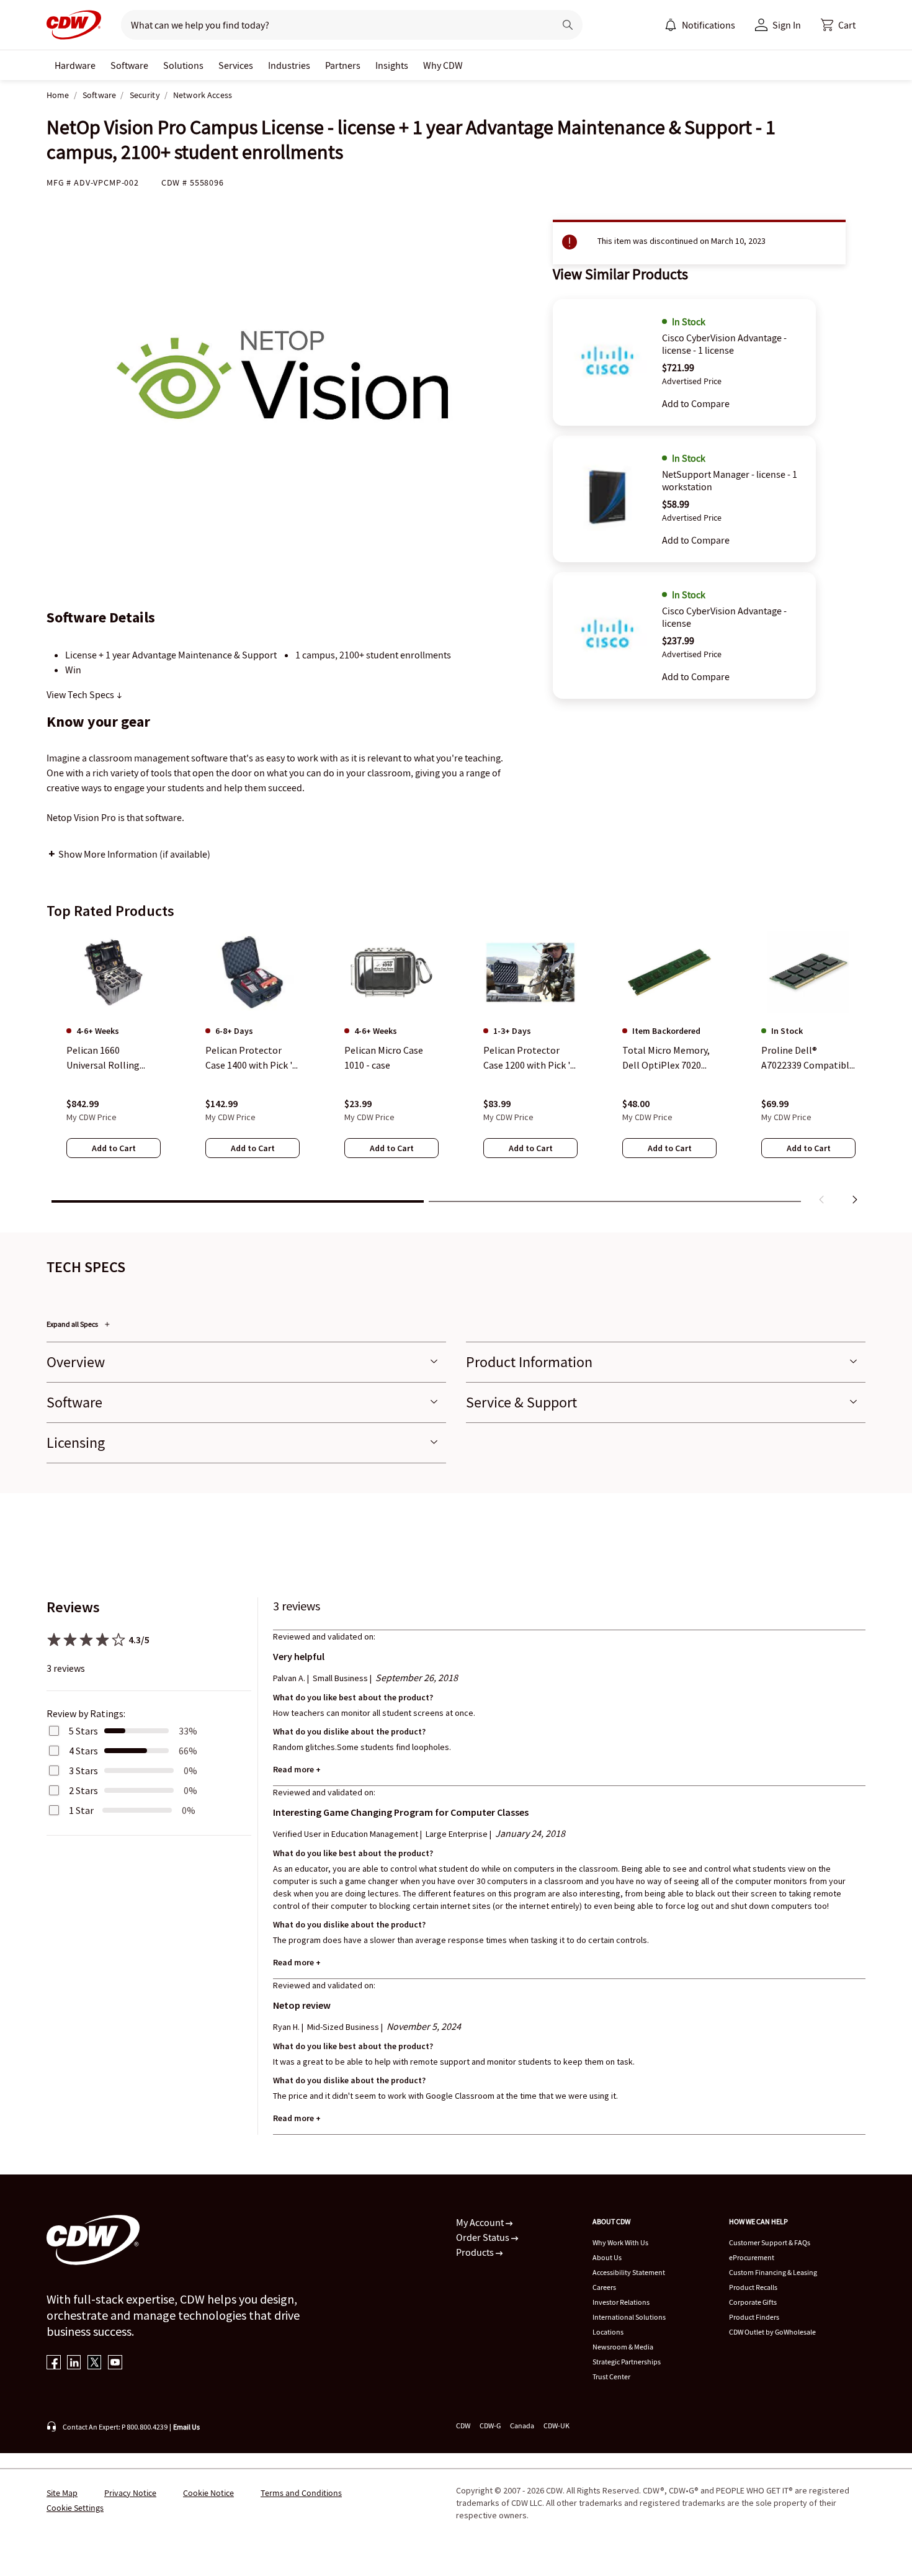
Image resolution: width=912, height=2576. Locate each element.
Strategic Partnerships (627, 2362)
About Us (607, 2257)
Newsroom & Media (623, 2347)
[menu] (700, 25)
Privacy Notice (130, 2493)
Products (476, 2252)
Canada (522, 2426)
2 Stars (83, 1790)
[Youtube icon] (115, 2363)
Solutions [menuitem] (183, 65)
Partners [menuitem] (343, 65)
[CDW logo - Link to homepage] (74, 25)
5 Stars (83, 1731)
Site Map (62, 2493)
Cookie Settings (75, 2508)
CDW (463, 2426)
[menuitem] (671, 25)
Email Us (186, 2427)
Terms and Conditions (301, 2493)
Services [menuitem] (236, 65)
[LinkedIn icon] (74, 2363)
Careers (604, 2287)
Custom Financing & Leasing (773, 2272)
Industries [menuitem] (289, 65)
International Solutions (629, 2317)
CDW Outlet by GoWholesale (772, 2332)
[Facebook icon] (54, 2363)
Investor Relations (621, 2302)
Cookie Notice (208, 2493)
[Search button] (568, 25)
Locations (608, 2332)
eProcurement (752, 2257)
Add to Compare (696, 403)
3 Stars (83, 1770)
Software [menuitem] (129, 65)
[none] (75, 65)
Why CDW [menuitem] (443, 65)
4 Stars (83, 1751)
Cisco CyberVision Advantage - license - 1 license (724, 344)
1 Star (81, 1810)
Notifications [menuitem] (709, 25)
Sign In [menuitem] (787, 25)
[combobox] (333, 25)
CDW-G (490, 2426)
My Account (481, 2222)
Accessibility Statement (629, 2272)
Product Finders (754, 2317)
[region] (456, 1070)
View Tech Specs (81, 694)
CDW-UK (557, 2426)
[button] (838, 25)
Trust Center (611, 2376)
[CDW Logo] (74, 25)
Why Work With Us (620, 2242)
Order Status (484, 2237)
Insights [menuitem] (392, 65)
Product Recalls (753, 2287)
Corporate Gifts (753, 2302)
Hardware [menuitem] (75, 65)
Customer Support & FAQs (770, 2242)
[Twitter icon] (95, 2363)
